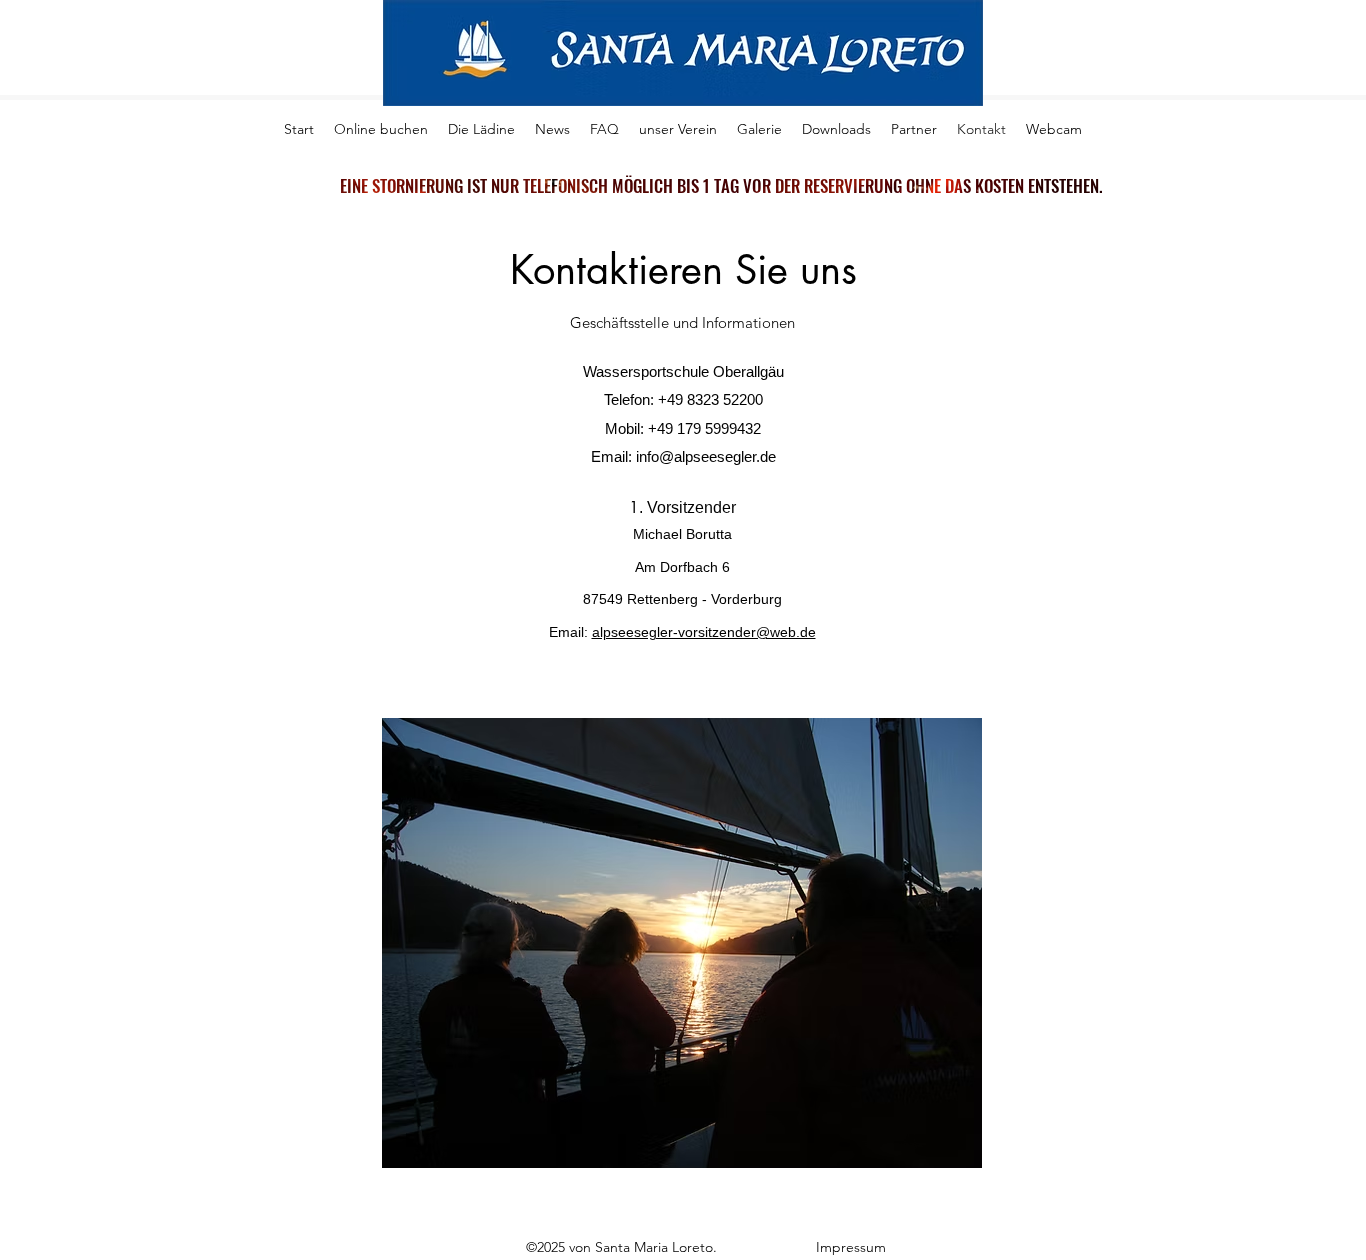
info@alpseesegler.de (706, 456)
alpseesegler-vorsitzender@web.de (704, 632)
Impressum (853, 1247)
